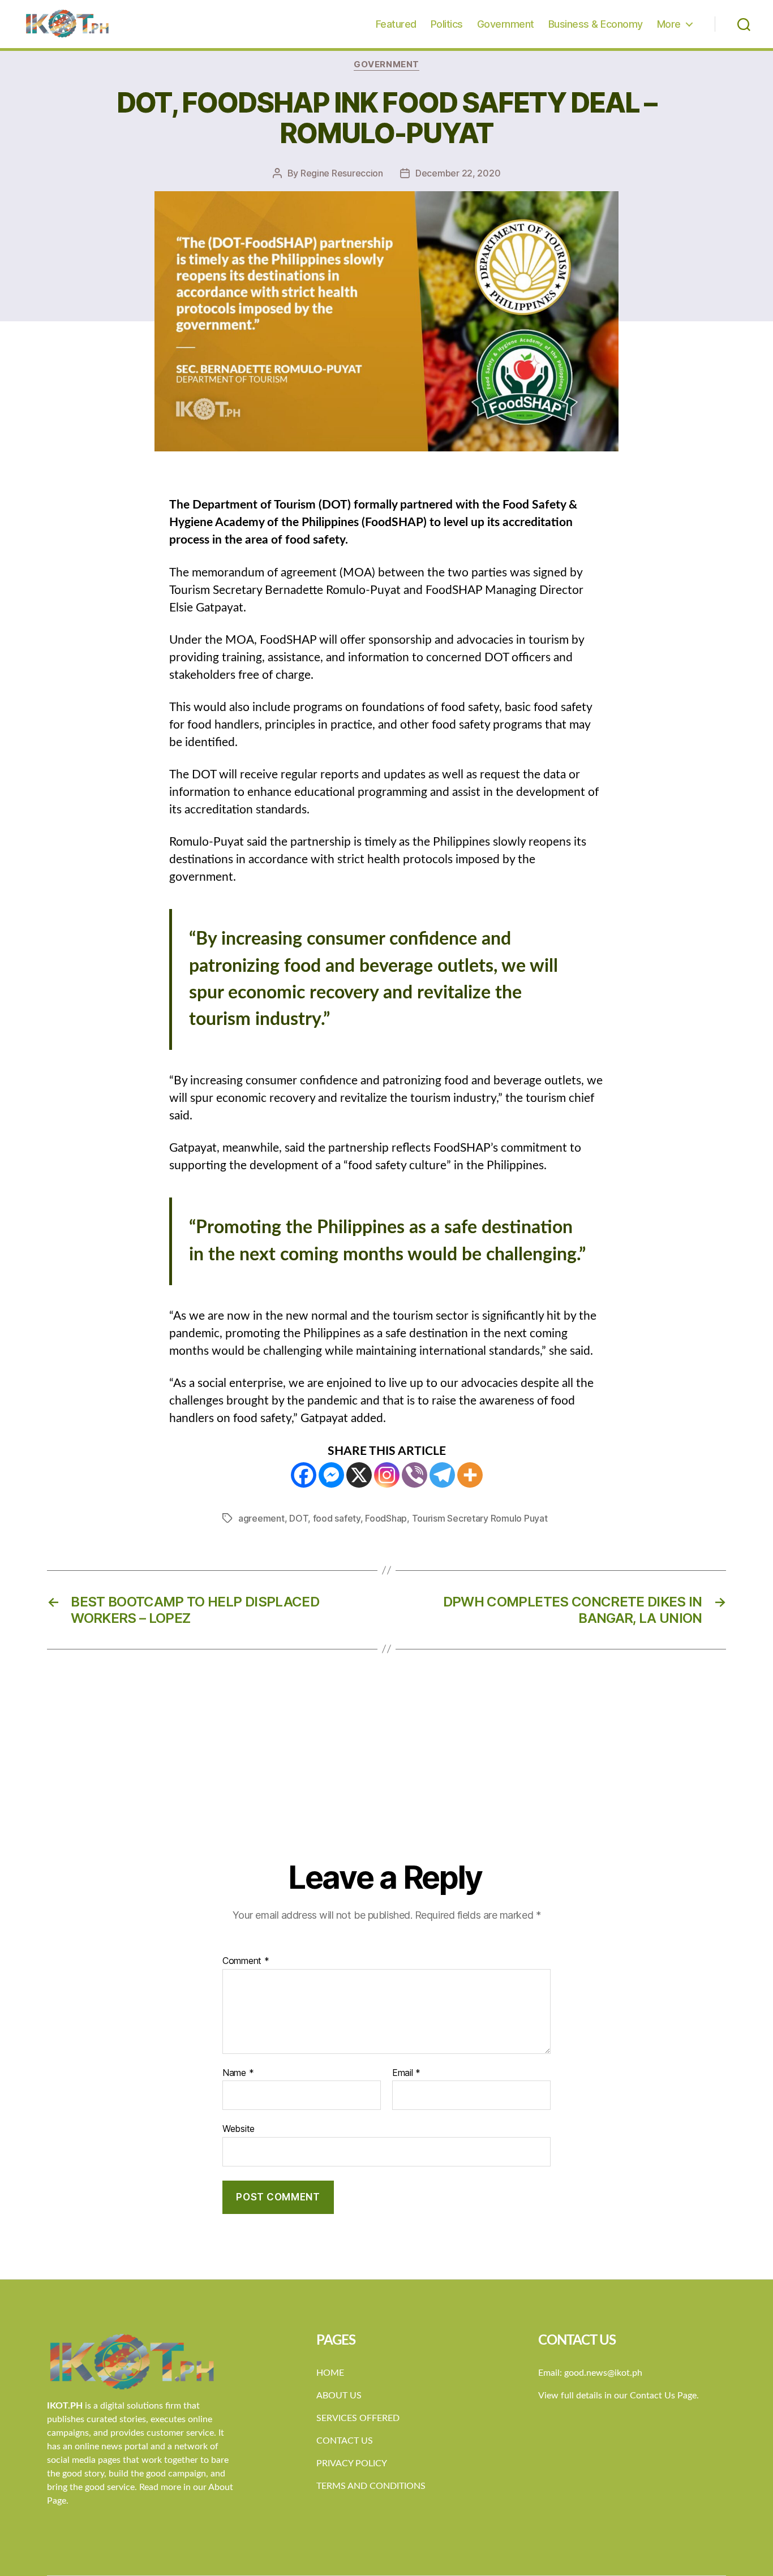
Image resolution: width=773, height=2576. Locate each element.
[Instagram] (387, 1475)
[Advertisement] (386, 1774)
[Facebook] (304, 1475)
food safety (337, 1518)
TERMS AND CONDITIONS (371, 2486)
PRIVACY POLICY (352, 2463)
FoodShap (386, 1518)
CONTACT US (345, 2441)
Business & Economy (596, 24)
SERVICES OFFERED (358, 2418)
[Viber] (415, 1475)
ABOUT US (339, 2396)
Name (238, 2073)
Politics (447, 24)
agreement (261, 1518)
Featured (396, 24)
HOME (330, 2373)
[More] (470, 1475)
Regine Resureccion (342, 173)
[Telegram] (442, 1475)
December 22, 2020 (458, 173)
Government (506, 24)
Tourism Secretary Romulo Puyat (480, 1518)
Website (239, 2129)
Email (406, 2073)
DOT (299, 1518)
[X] (359, 1475)
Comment (246, 1961)
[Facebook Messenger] (331, 1475)
